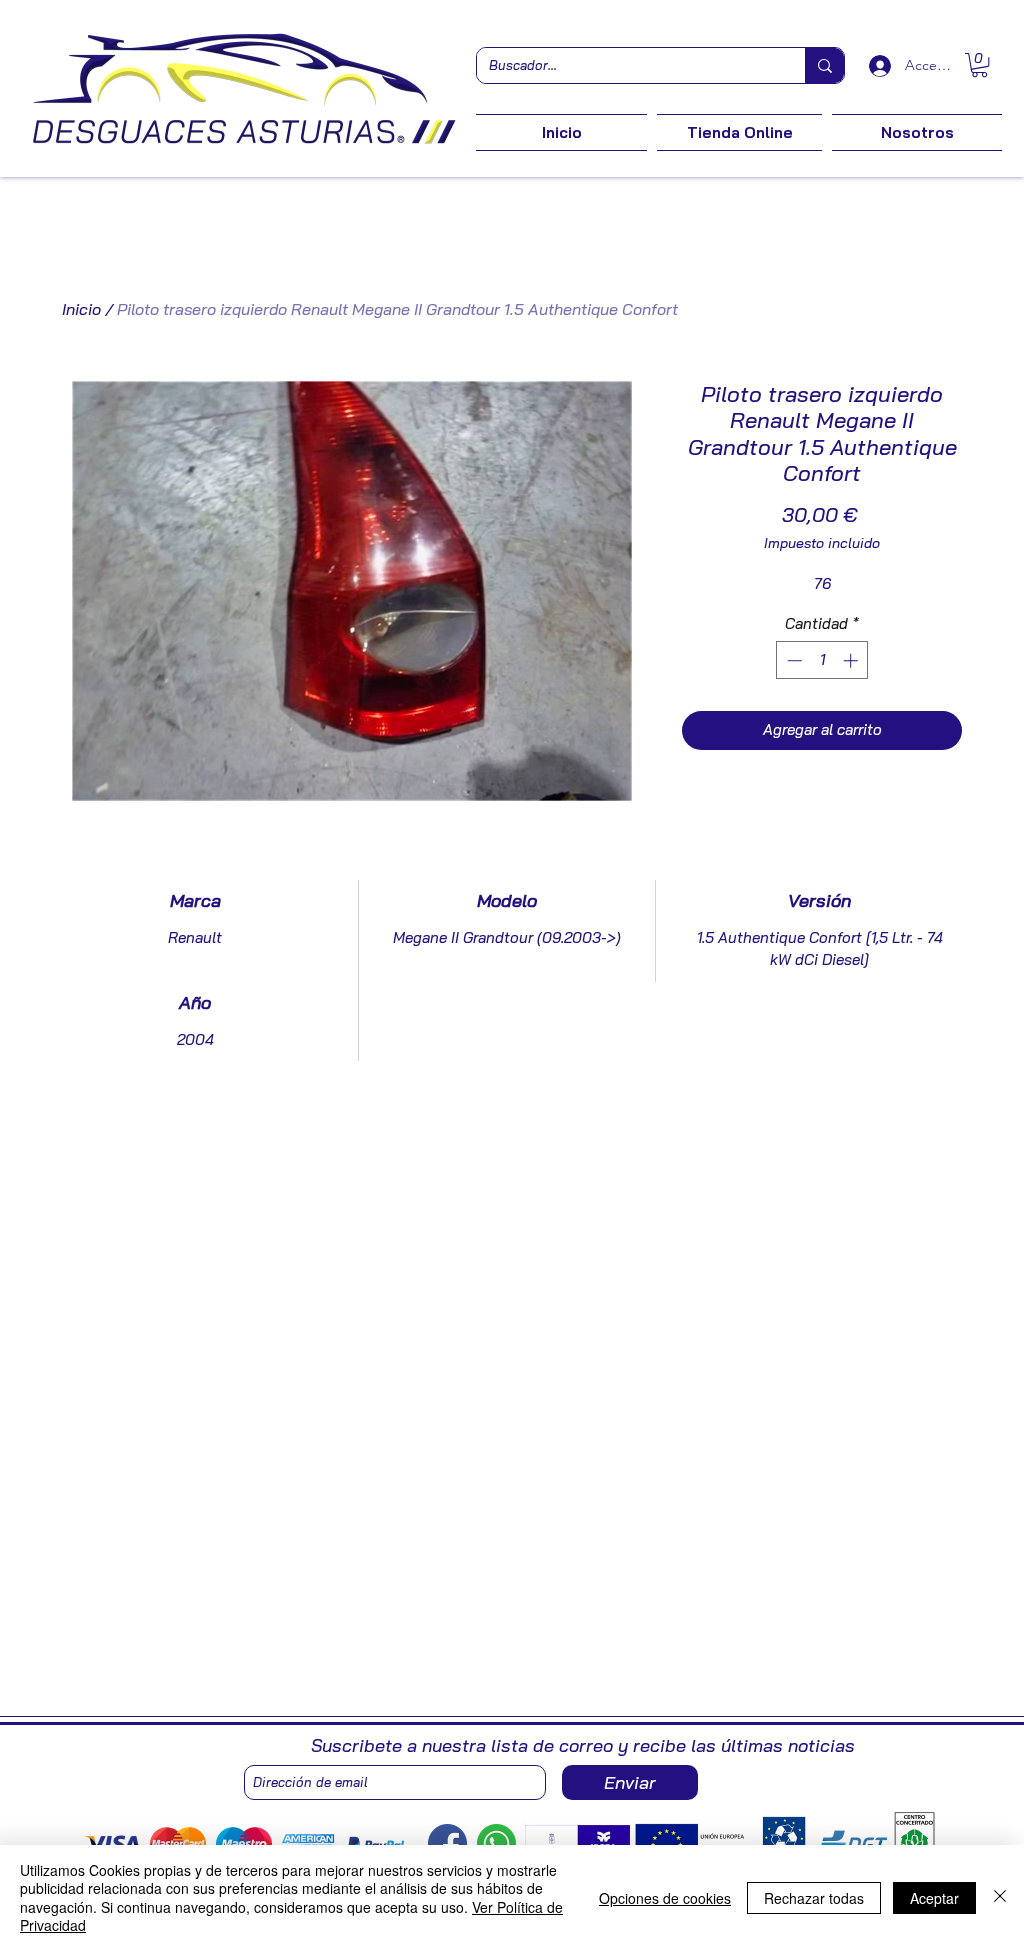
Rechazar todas (814, 1898)
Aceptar (934, 1898)
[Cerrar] (1000, 1897)
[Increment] (852, 660)
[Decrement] (792, 660)
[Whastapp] (496, 1843)
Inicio (81, 309)
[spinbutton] (822, 660)
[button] (979, 65)
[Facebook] (447, 1843)
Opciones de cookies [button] (665, 1898)
